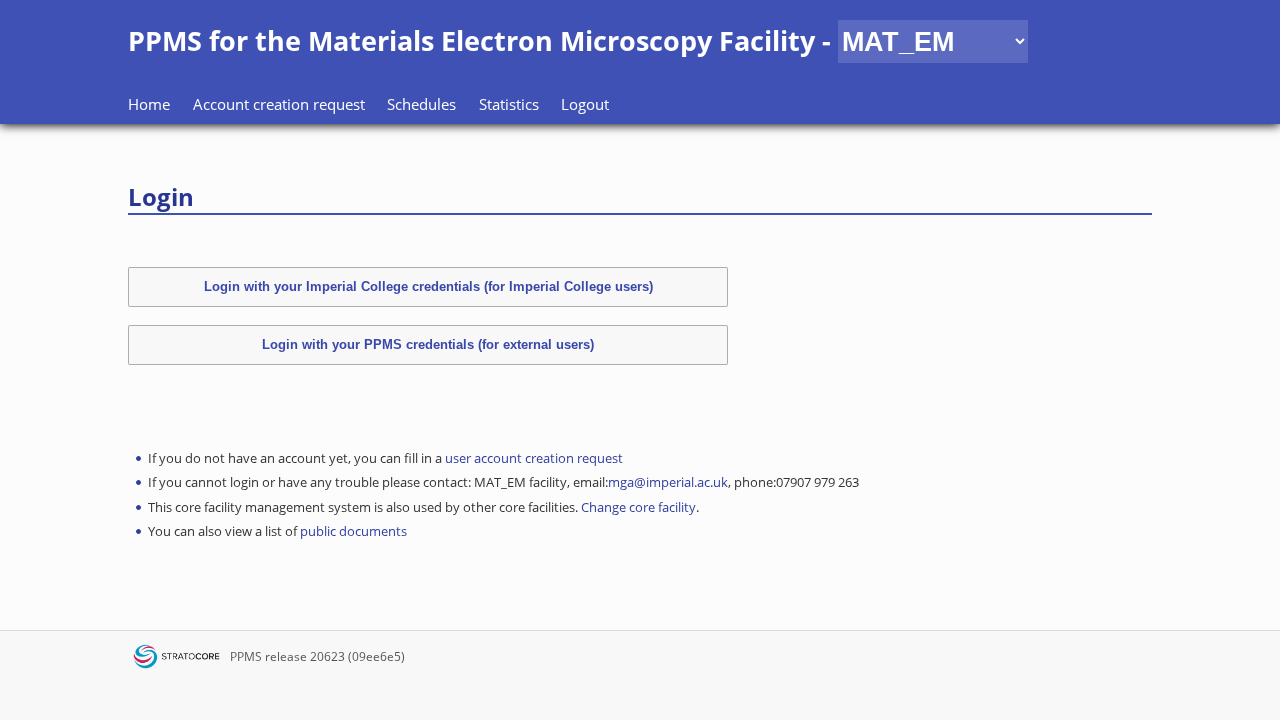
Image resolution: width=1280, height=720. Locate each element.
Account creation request (279, 104)
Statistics (509, 104)
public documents (353, 531)
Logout (585, 104)
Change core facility (638, 507)
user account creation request (534, 458)
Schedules (421, 104)
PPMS (246, 656)
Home (149, 104)
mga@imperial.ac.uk (668, 482)
